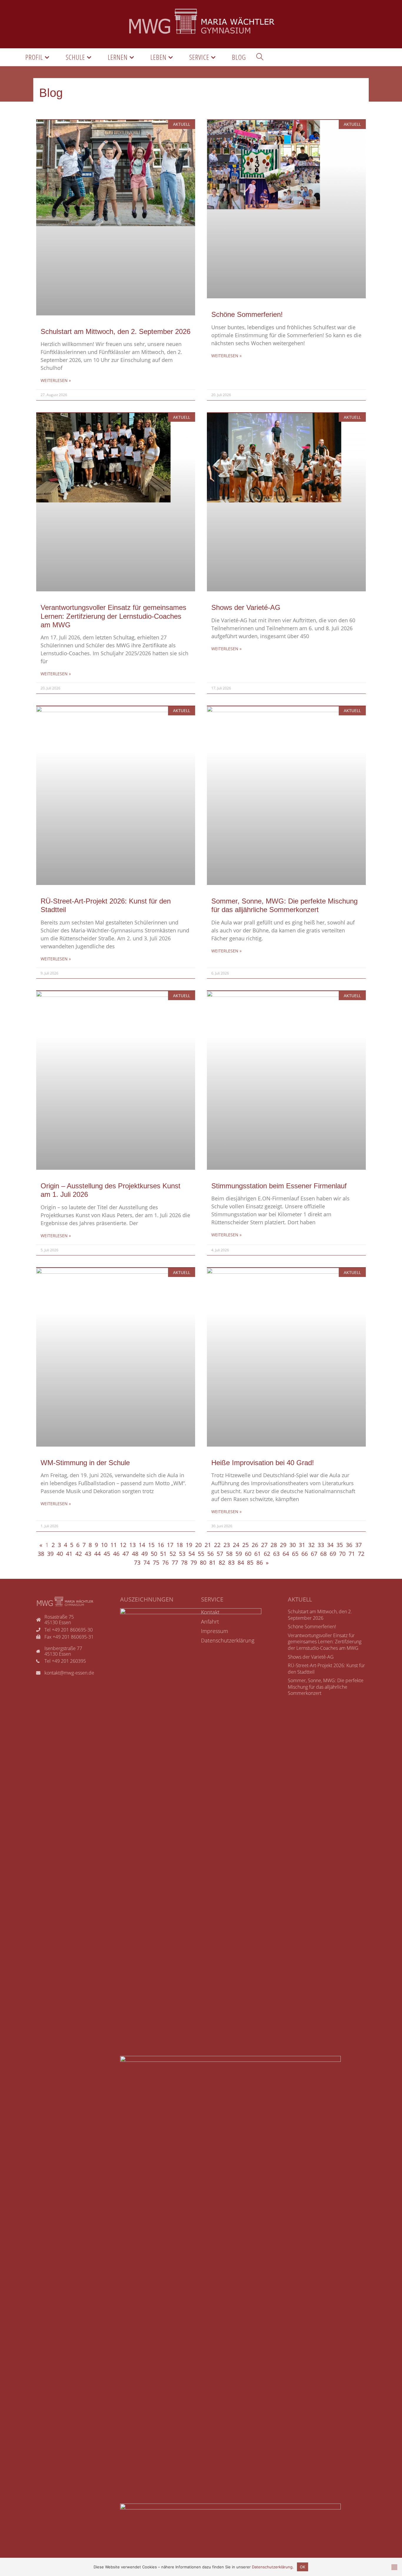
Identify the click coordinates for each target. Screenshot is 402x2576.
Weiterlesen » (56, 380)
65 (295, 1554)
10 (104, 1545)
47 (126, 1554)
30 (293, 1545)
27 (264, 1545)
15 (151, 1545)
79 (194, 1562)
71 (352, 1554)
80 (203, 1562)
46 (116, 1554)
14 (142, 1545)
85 (250, 1562)
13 (132, 1545)
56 (210, 1554)
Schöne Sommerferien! (247, 314)
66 (305, 1554)
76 (165, 1562)
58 (229, 1554)
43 (88, 1554)
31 (302, 1545)
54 (192, 1554)
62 (267, 1554)
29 (283, 1545)
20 (198, 1545)
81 (212, 1562)
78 (184, 1562)
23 (227, 1545)
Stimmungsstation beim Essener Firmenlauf (279, 1186)
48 (135, 1554)
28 (274, 1545)
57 (220, 1554)
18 (180, 1545)
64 (286, 1554)
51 (163, 1554)
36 (349, 1545)
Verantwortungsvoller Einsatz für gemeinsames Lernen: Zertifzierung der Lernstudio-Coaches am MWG (113, 616)
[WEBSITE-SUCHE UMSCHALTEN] (260, 57)
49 (144, 1554)
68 (323, 1554)
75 (156, 1562)
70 (342, 1554)
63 (276, 1554)
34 (330, 1545)
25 (245, 1545)
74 (147, 1562)
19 (189, 1545)
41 (69, 1554)
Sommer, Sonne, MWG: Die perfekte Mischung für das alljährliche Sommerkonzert (326, 1687)
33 (321, 1545)
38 (41, 1554)
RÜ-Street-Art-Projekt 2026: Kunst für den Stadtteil (326, 1669)
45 (107, 1554)
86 (260, 1562)
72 (361, 1554)
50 (154, 1554)
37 (358, 1545)
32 (311, 1545)
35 (340, 1545)
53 (182, 1554)
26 (255, 1545)
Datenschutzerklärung (272, 2567)
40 (60, 1554)
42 (79, 1554)
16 (161, 1545)
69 (333, 1554)
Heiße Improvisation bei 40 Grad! (263, 1463)
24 (236, 1545)
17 (170, 1545)
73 (137, 1562)
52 (173, 1554)
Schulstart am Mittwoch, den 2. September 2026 (116, 331)
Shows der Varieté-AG (246, 607)
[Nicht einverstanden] (394, 2567)
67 (314, 1554)
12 (123, 1545)
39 (50, 1554)
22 (217, 1545)
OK (303, 2567)
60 (248, 1554)
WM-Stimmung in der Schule (85, 1463)
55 (201, 1554)
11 (114, 1545)
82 (222, 1562)
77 (175, 1562)
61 (258, 1554)
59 (239, 1554)
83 (231, 1562)
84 (241, 1562)
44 (97, 1554)
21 (208, 1545)
